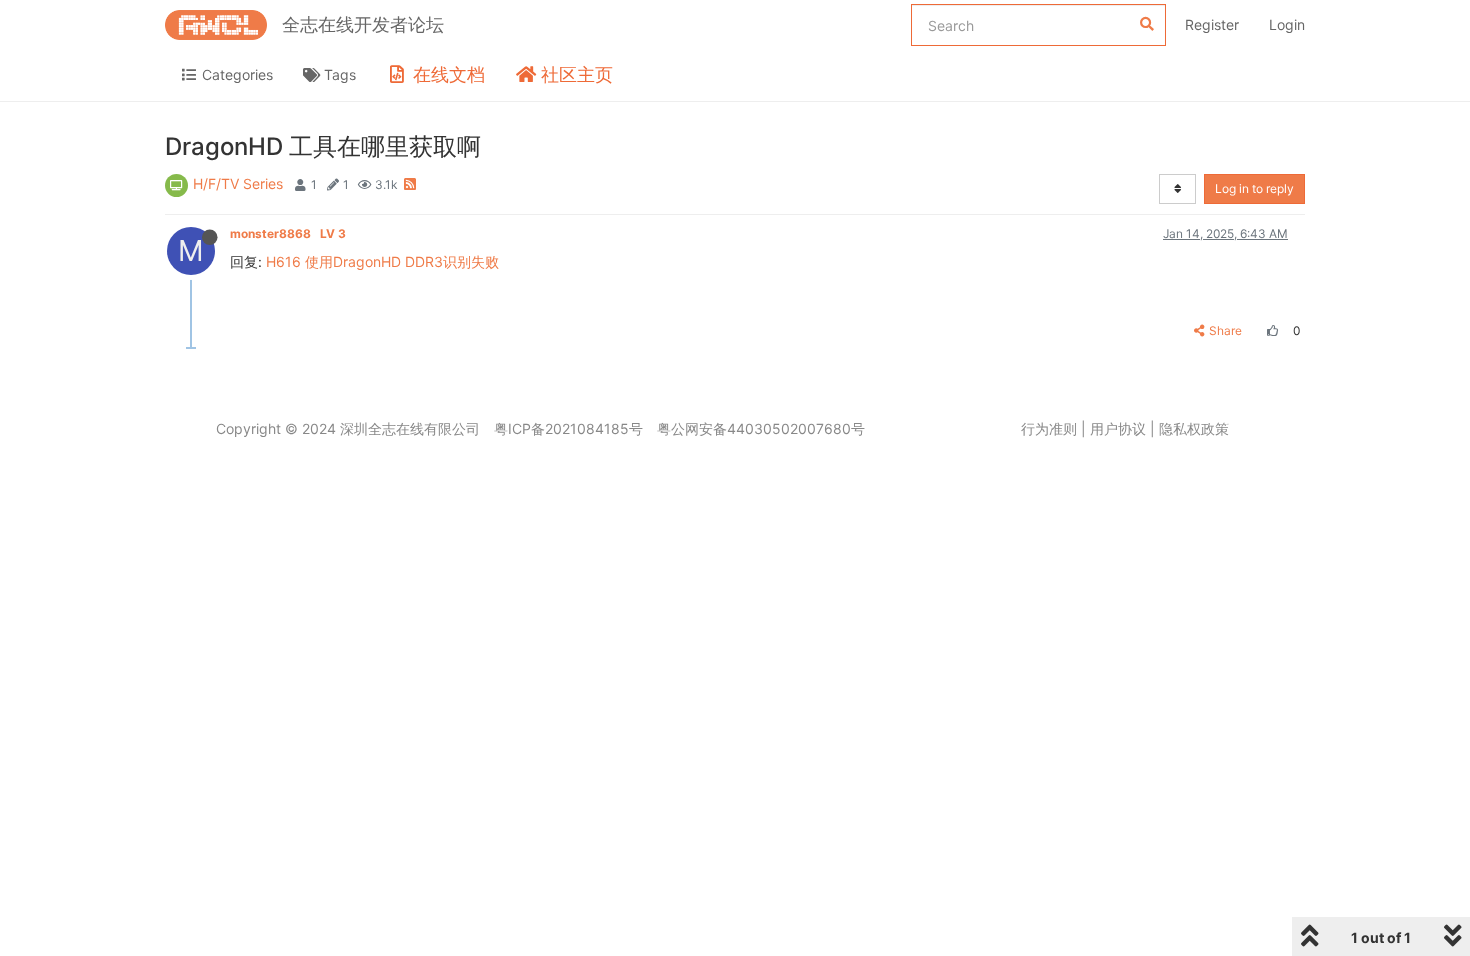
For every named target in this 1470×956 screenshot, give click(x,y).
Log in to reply (1254, 188)
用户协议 (1118, 428)
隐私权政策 (1194, 428)
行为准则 (1049, 428)
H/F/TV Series (238, 183)
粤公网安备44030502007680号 (761, 428)
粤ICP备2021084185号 (568, 428)
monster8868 (288, 233)
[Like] (1270, 330)
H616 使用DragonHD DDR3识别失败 (382, 261)
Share (1225, 330)
